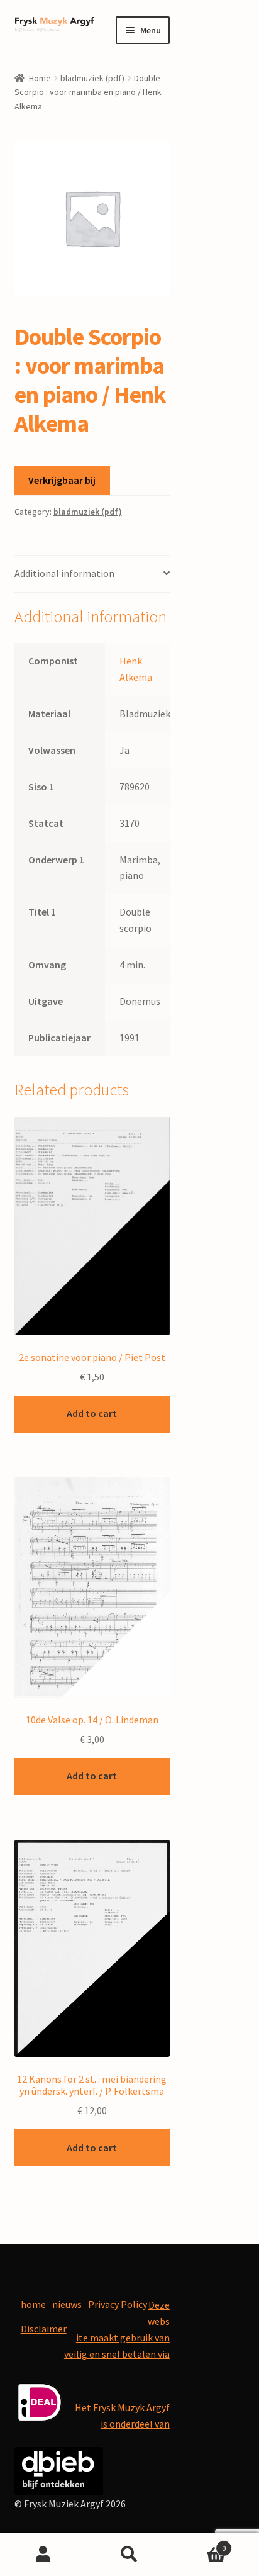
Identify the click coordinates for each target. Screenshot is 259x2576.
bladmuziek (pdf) (92, 78)
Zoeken (129, 2555)
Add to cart (92, 1413)
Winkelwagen (200, 2544)
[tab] (92, 574)
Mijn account (43, 2555)
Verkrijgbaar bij (62, 480)
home (33, 2304)
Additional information (64, 573)
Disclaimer (44, 2329)
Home (40, 78)
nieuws (67, 2304)
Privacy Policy (118, 2304)
